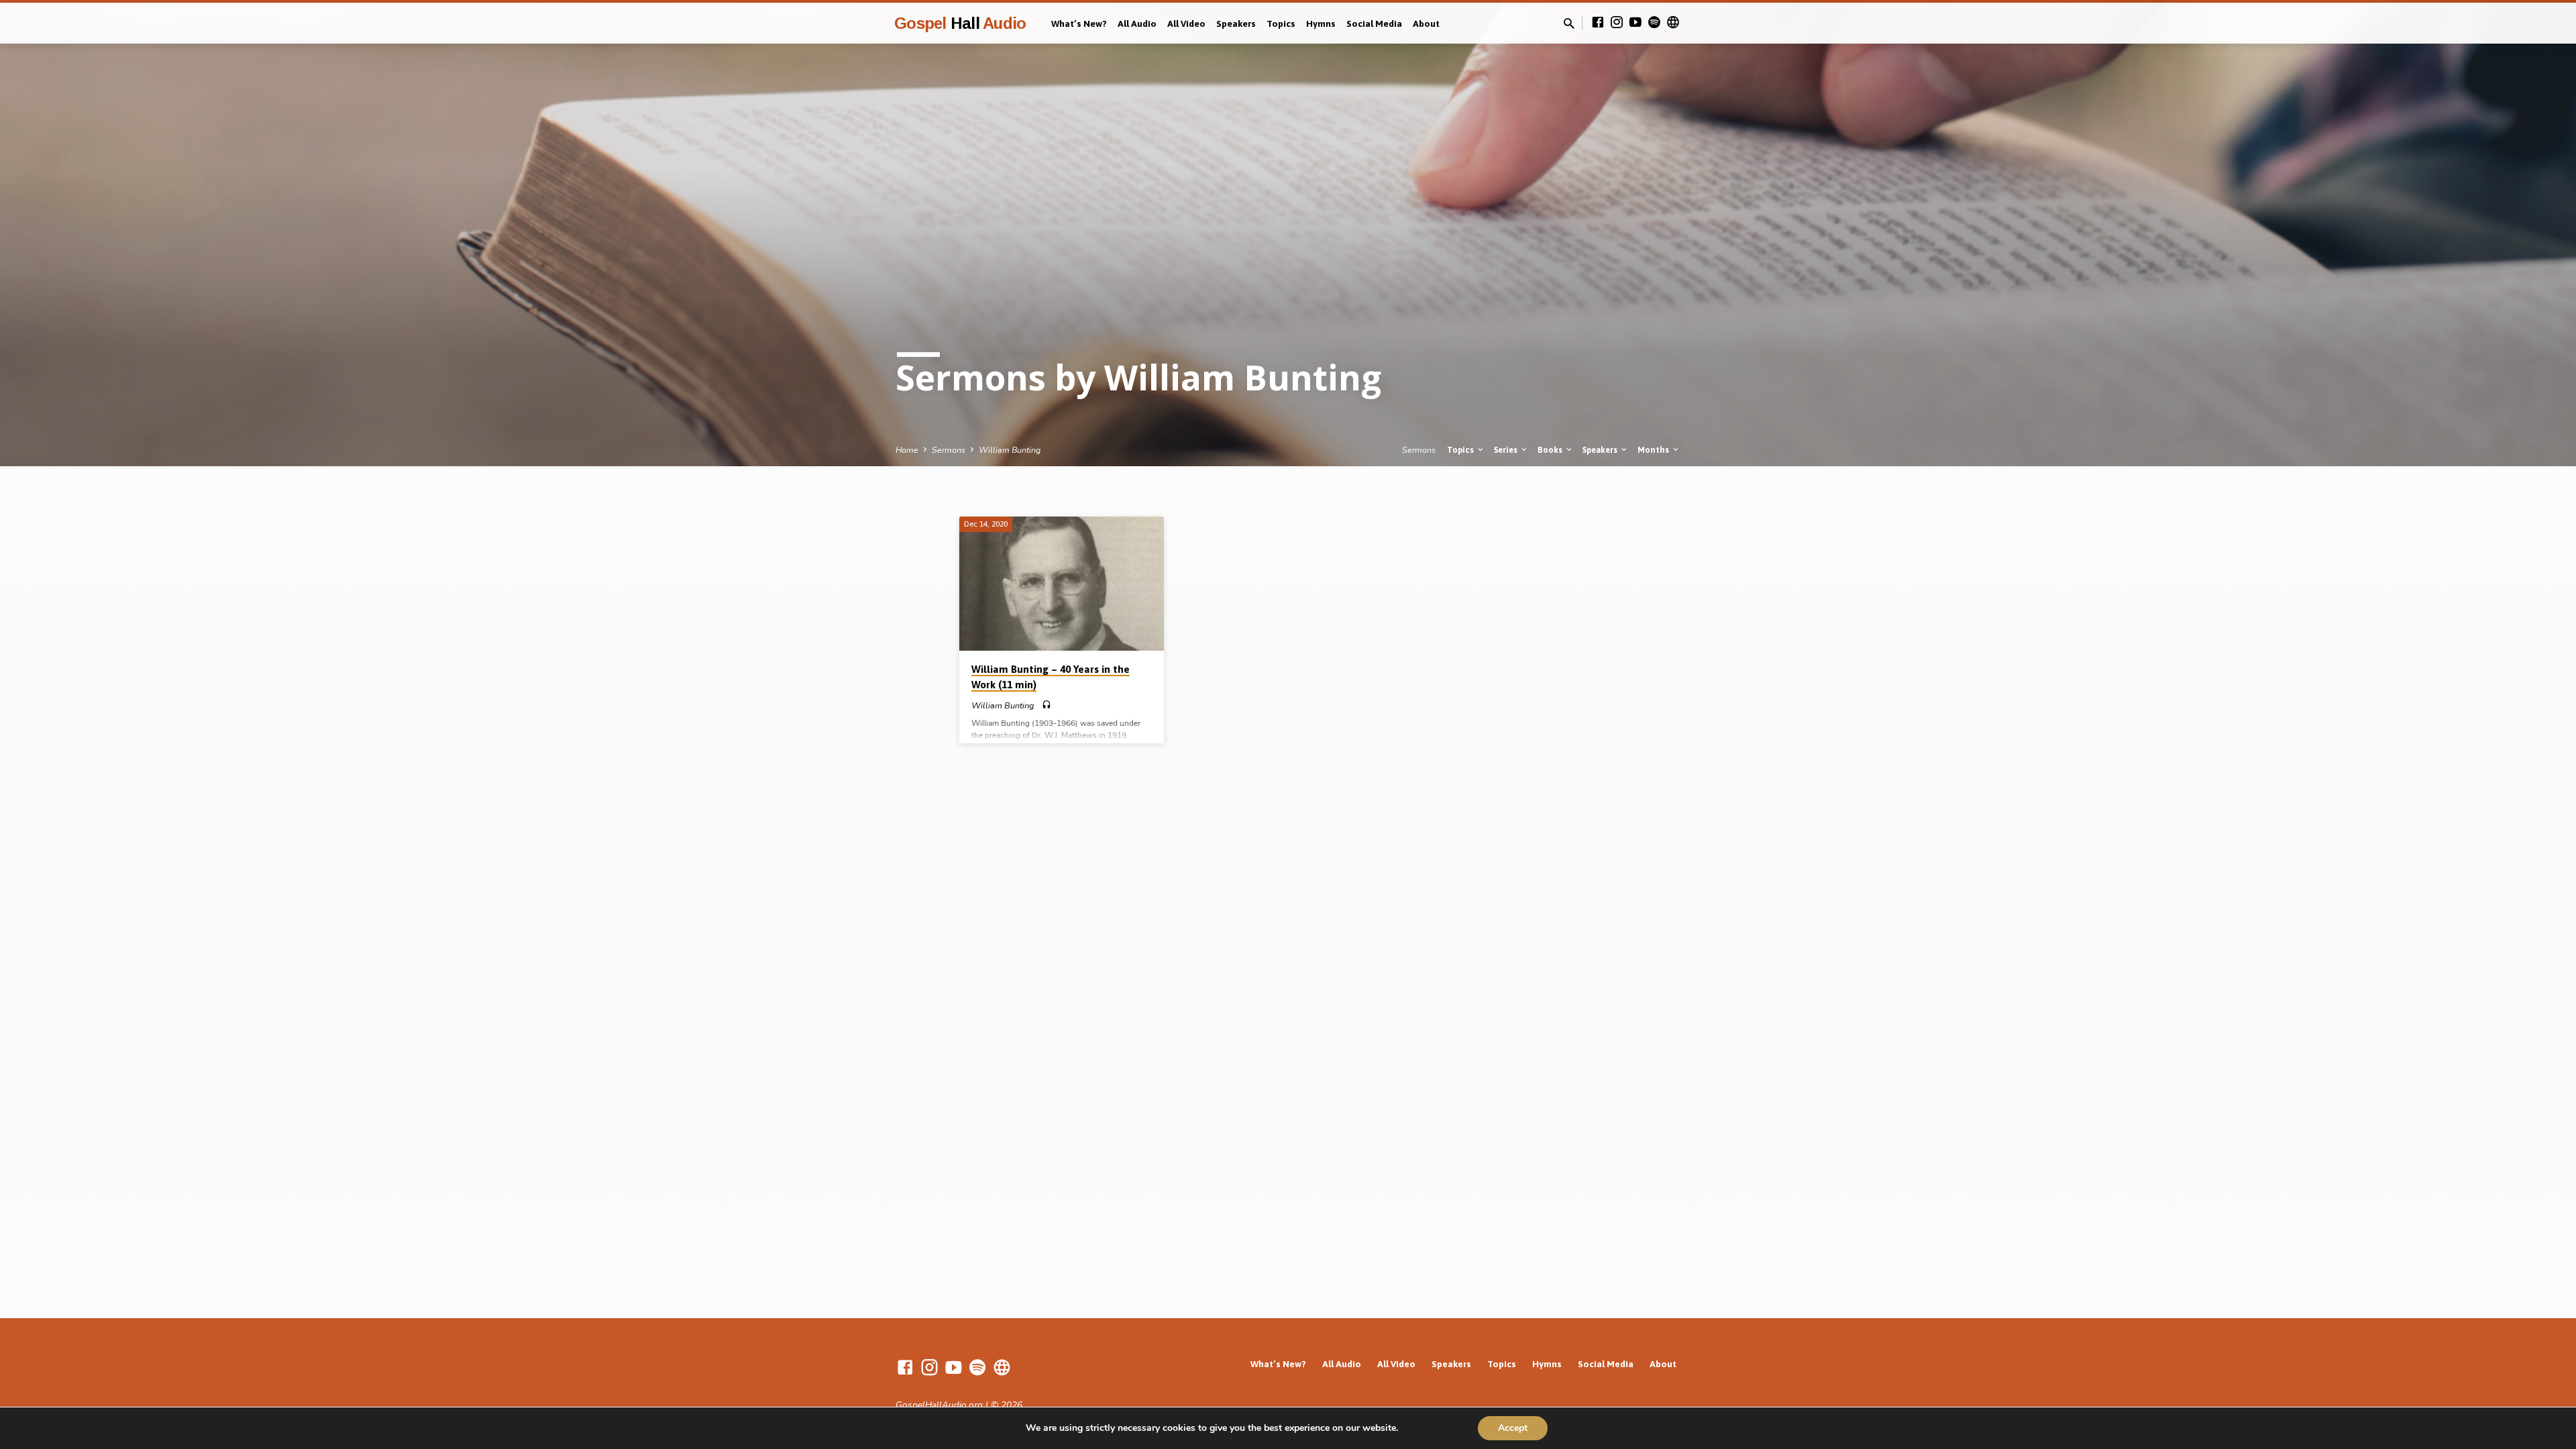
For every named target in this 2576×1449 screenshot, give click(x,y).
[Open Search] (1569, 24)
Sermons (949, 450)
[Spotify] (1654, 23)
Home (907, 450)
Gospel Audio (960, 23)
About (1426, 23)
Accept (1513, 1428)
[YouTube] (1635, 23)
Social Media (1374, 23)
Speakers (1236, 23)
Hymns (1321, 23)
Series (1507, 450)
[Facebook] (1598, 23)
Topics (1281, 23)
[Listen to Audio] (1046, 705)
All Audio (1137, 23)
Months (1654, 450)
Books (1551, 450)
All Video (1186, 23)
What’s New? (1079, 23)
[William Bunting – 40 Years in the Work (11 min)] (1062, 584)
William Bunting (1010, 450)
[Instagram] (1617, 23)
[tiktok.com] (1673, 23)
